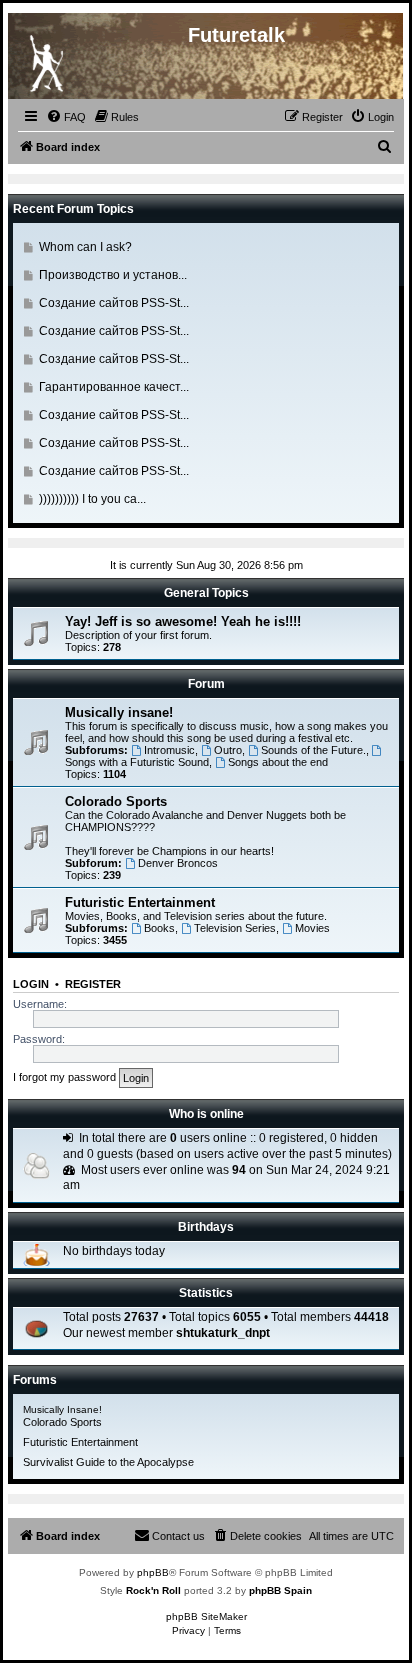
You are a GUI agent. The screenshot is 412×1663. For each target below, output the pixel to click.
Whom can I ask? (85, 247)
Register (93, 984)
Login (31, 984)
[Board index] (46, 59)
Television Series (235, 928)
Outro (228, 750)
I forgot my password (64, 1077)
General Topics (206, 593)
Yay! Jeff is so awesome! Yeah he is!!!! (183, 621)
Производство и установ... (113, 275)
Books (159, 928)
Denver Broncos (178, 863)
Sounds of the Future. (313, 750)
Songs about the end (278, 762)
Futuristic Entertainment (140, 902)
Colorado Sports (116, 801)
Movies (312, 928)
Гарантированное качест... (114, 387)
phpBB (153, 1572)
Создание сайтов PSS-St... (114, 303)
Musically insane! (119, 712)
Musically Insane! (62, 1409)
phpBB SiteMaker (206, 1616)
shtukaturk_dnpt (223, 1333)
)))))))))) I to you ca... (92, 499)
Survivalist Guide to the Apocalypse (108, 1462)
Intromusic (169, 750)
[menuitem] (66, 117)
